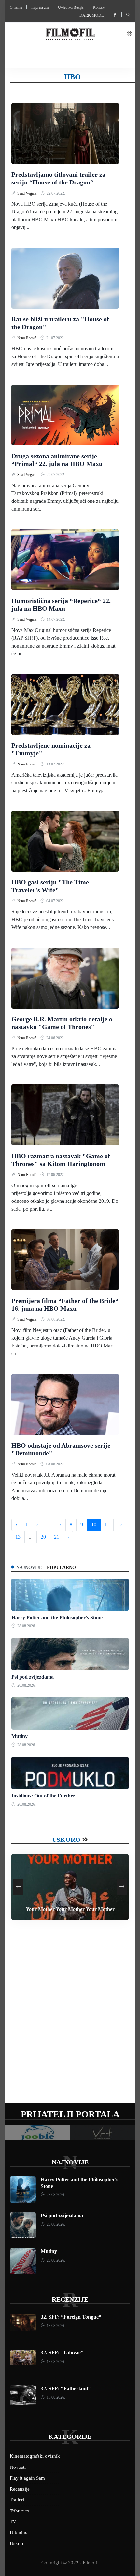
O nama (16, 7)
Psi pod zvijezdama (33, 1677)
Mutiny (20, 1736)
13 (18, 1537)
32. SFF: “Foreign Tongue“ (71, 2317)
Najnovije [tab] (29, 1568)
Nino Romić (27, 338)
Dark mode (91, 15)
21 (57, 1537)
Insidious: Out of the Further (43, 1796)
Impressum (40, 7)
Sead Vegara (27, 193)
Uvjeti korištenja (71, 7)
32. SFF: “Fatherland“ (66, 2388)
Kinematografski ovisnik (35, 2456)
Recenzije (70, 2299)
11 (107, 1525)
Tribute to (20, 2511)
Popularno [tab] (61, 1568)
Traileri (17, 2500)
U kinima (19, 2533)
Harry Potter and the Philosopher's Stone (57, 1617)
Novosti (18, 2467)
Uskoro (66, 1840)
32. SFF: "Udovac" (62, 2353)
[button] (129, 34)
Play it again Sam (27, 2478)
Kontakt (99, 7)
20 (43, 1537)
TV (13, 2522)
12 (120, 1525)
